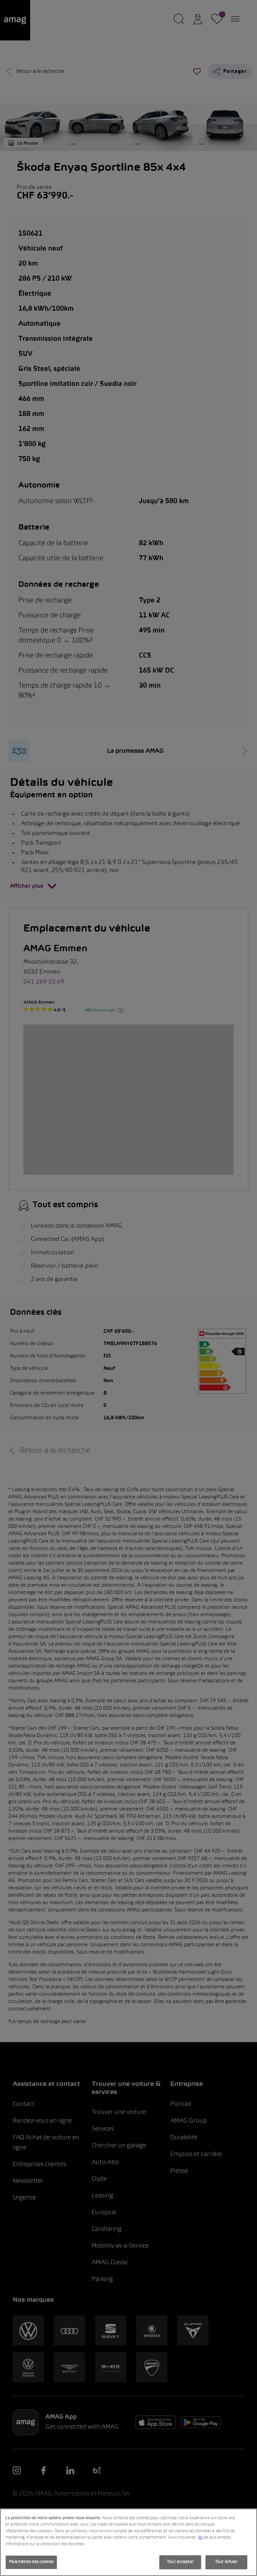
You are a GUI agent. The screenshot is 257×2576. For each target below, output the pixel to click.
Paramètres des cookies (31, 2562)
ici (200, 2538)
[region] (128, 2542)
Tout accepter (180, 2562)
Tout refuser (227, 2562)
